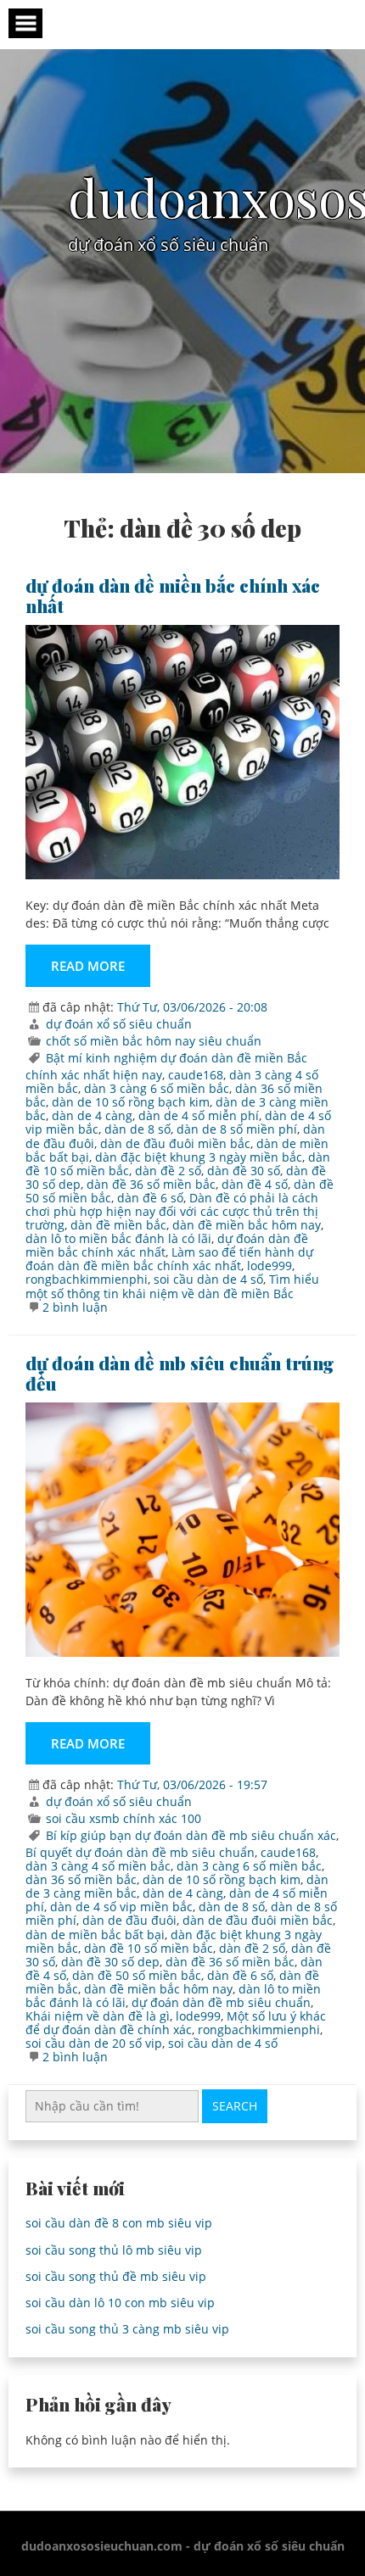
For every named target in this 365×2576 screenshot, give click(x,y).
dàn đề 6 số (150, 1198)
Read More (88, 966)
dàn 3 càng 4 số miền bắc (98, 1866)
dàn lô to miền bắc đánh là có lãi (118, 1238)
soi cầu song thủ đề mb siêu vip (116, 2276)
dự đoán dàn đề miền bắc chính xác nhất (173, 595)
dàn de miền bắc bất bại (95, 1935)
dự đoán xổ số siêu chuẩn (119, 1024)
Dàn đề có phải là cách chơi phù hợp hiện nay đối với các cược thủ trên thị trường (172, 1211)
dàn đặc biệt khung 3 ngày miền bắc (199, 1157)
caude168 (196, 1075)
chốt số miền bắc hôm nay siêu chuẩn (154, 1041)
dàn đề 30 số (244, 1171)
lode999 (270, 1266)
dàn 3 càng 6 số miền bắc (157, 1088)
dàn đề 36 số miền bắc (151, 1184)
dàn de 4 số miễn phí (199, 1115)
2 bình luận (75, 1307)
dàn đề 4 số (255, 1184)
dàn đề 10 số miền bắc (149, 1948)
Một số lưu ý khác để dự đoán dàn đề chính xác (176, 2023)
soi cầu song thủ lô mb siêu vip (114, 2250)
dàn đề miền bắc (118, 1225)
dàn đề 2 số (168, 1171)
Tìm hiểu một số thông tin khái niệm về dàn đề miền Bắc (172, 1286)
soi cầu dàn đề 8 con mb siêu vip (119, 2223)
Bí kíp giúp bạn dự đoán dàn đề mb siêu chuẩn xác (191, 1835)
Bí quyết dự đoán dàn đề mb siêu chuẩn (140, 1852)
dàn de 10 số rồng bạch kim (131, 1102)
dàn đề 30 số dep (110, 1962)
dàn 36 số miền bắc (81, 1879)
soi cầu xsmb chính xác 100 (124, 1818)
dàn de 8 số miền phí (237, 1129)
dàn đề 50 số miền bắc (137, 1975)
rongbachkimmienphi (87, 1279)
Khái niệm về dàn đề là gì (98, 2016)
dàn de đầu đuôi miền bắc (175, 1143)
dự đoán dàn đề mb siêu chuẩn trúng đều (180, 1373)
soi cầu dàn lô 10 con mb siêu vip (120, 2303)
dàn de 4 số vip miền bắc (121, 1907)
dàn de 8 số (138, 1129)
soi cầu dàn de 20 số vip (94, 2043)
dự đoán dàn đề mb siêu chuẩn (221, 2002)
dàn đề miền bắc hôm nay (247, 1225)
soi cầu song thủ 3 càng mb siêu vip (127, 2329)
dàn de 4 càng (92, 1115)
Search (235, 2106)
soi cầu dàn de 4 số (208, 1279)
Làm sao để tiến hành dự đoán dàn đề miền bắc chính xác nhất (169, 1259)
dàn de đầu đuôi (129, 1920)
